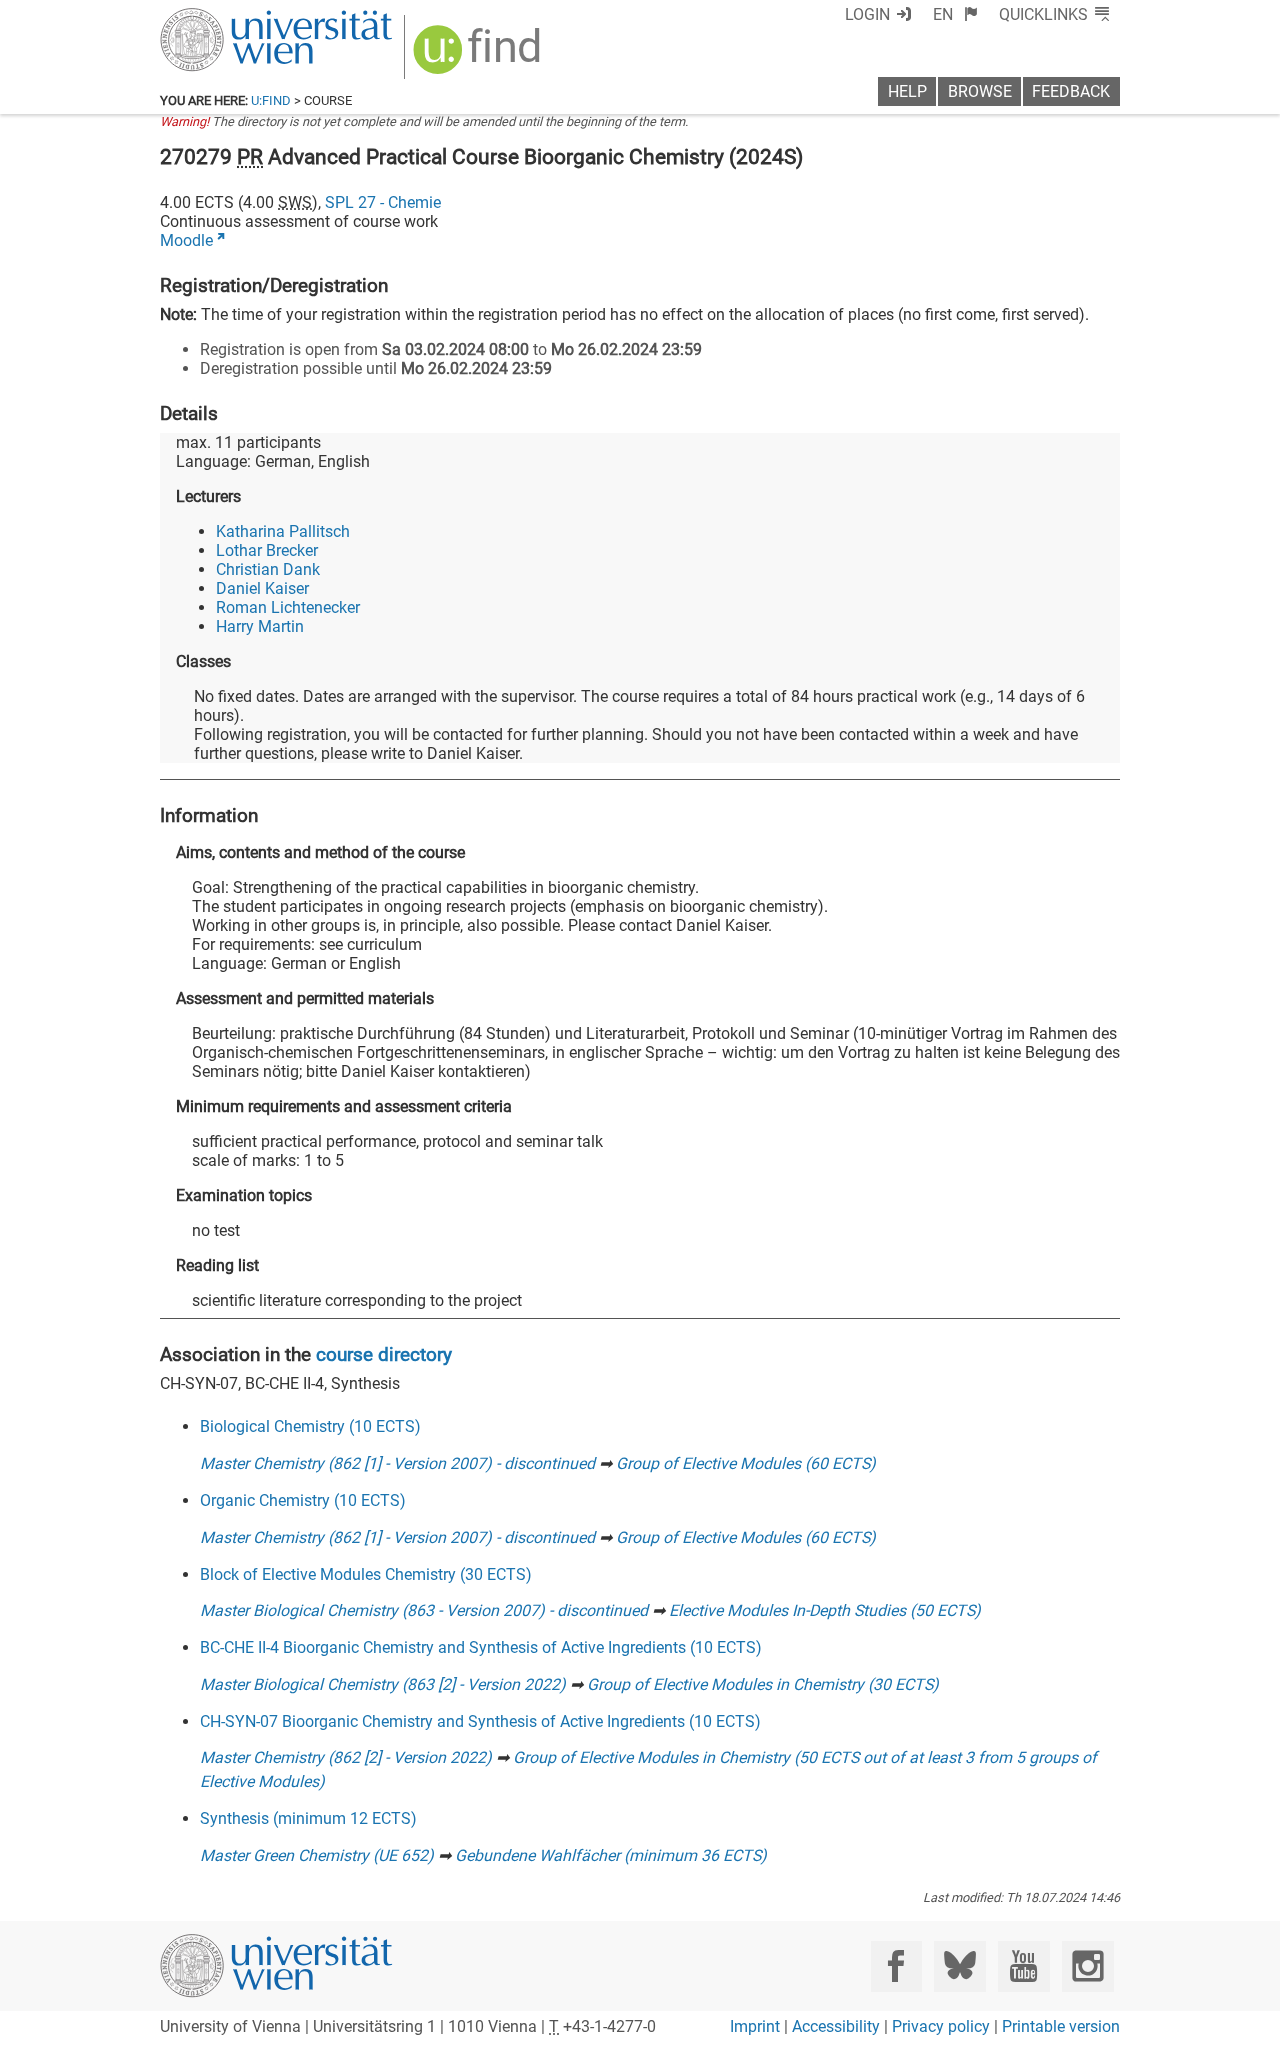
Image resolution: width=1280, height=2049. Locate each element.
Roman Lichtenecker (288, 607)
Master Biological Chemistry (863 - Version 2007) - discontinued (424, 1610)
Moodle (186, 240)
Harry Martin (260, 626)
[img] (479, 56)
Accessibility (836, 2026)
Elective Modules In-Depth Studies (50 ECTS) (825, 1610)
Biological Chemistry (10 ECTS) (310, 1426)
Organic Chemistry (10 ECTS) (303, 1500)
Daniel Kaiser (262, 588)
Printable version (1061, 2026)
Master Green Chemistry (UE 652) (317, 1855)
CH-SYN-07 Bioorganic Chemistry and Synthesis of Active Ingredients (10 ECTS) (480, 1721)
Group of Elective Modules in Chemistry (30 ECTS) (763, 1684)
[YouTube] (1023, 1966)
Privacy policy (941, 2026)
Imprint (755, 2026)
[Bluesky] (959, 1966)
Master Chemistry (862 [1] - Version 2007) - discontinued (397, 1463)
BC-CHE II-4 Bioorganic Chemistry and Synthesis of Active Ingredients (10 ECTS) (481, 1647)
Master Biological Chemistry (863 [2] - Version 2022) (383, 1684)
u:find (271, 100)
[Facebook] (896, 1966)
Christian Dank (268, 569)
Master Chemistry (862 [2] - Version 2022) (346, 1757)
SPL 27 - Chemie (383, 202)
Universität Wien (229, 17)
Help (907, 91)
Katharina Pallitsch (283, 531)
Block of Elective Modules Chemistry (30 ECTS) (366, 1574)
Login (867, 14)
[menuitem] (955, 14)
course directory (384, 1354)
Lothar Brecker (267, 550)
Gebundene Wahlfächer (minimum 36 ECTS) (611, 1855)
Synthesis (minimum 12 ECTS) (308, 1818)
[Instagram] (1087, 1966)
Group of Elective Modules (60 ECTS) (746, 1463)
